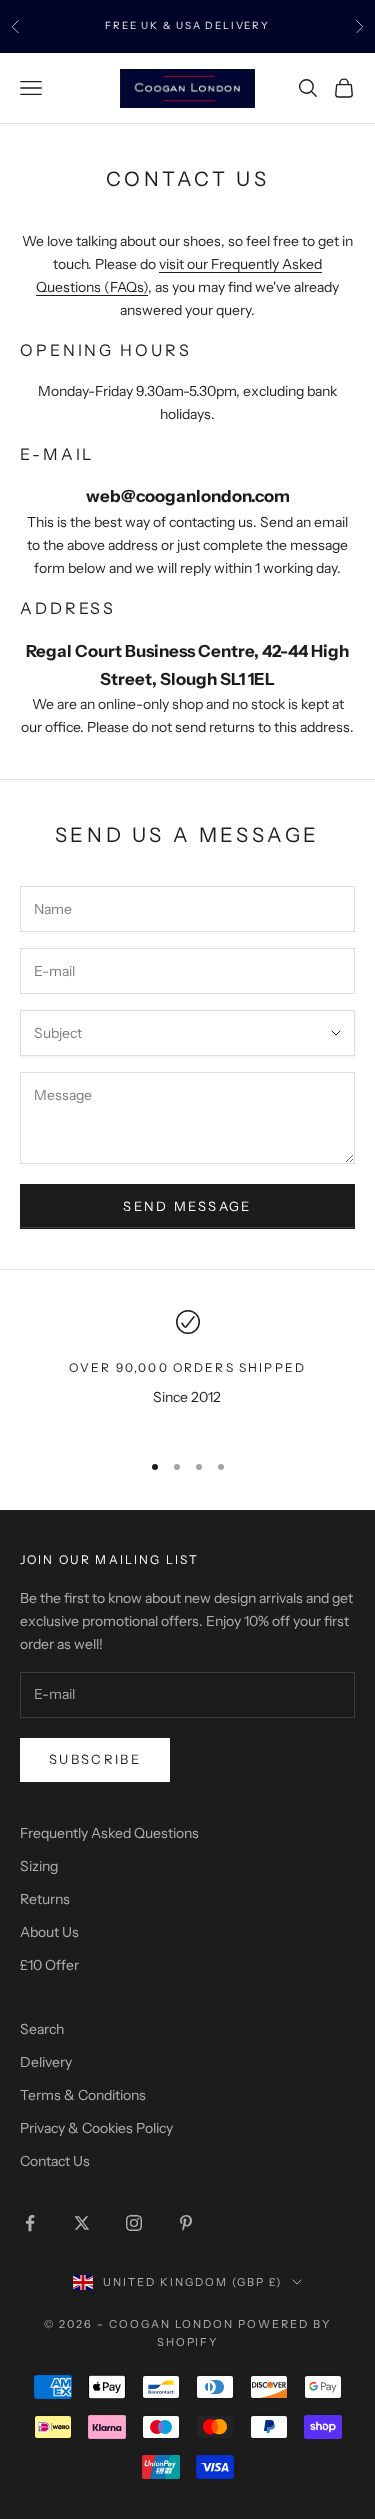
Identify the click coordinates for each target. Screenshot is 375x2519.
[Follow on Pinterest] (186, 2223)
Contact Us (55, 2161)
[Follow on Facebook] (30, 2223)
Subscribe (95, 1759)
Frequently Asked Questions (109, 1833)
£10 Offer (49, 1965)
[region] (187, 1371)
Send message (187, 1206)
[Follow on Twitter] (82, 2223)
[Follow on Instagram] (134, 2223)
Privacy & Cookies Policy (96, 2128)
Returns (45, 1899)
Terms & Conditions (83, 2095)
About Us (49, 1932)
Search (42, 2029)
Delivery (46, 2062)
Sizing (39, 1866)
